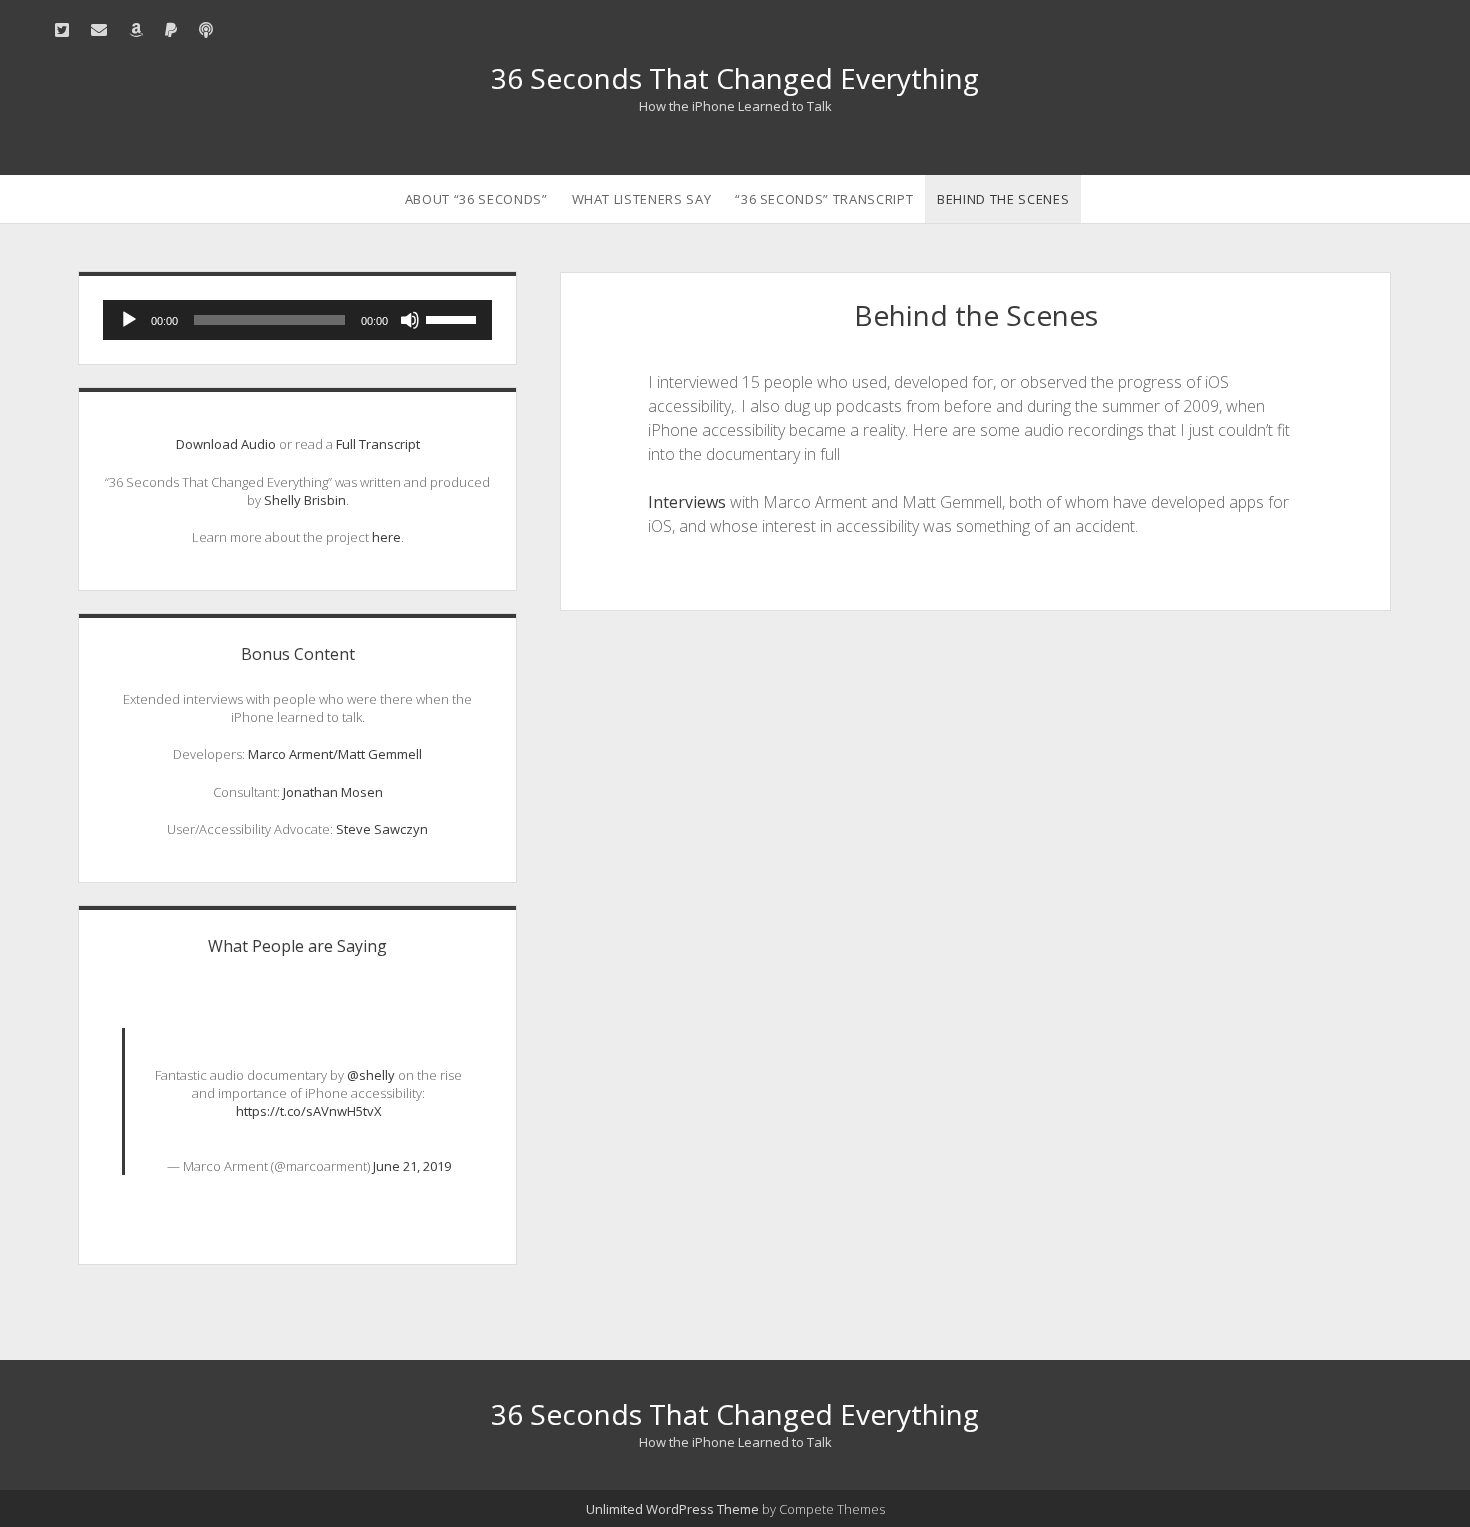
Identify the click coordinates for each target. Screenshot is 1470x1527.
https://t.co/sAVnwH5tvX (309, 1111)
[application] (298, 320)
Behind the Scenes (1003, 199)
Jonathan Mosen (333, 792)
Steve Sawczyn (382, 829)
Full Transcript (378, 444)
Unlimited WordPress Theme (672, 1509)
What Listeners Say (642, 199)
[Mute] (410, 320)
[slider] (454, 318)
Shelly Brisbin (305, 500)
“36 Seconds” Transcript (824, 199)
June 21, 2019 (412, 1166)
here (386, 537)
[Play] (129, 320)
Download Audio (226, 444)
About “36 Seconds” (476, 199)
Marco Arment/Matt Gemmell (335, 754)
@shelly (371, 1075)
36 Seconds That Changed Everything (735, 78)
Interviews (687, 502)
